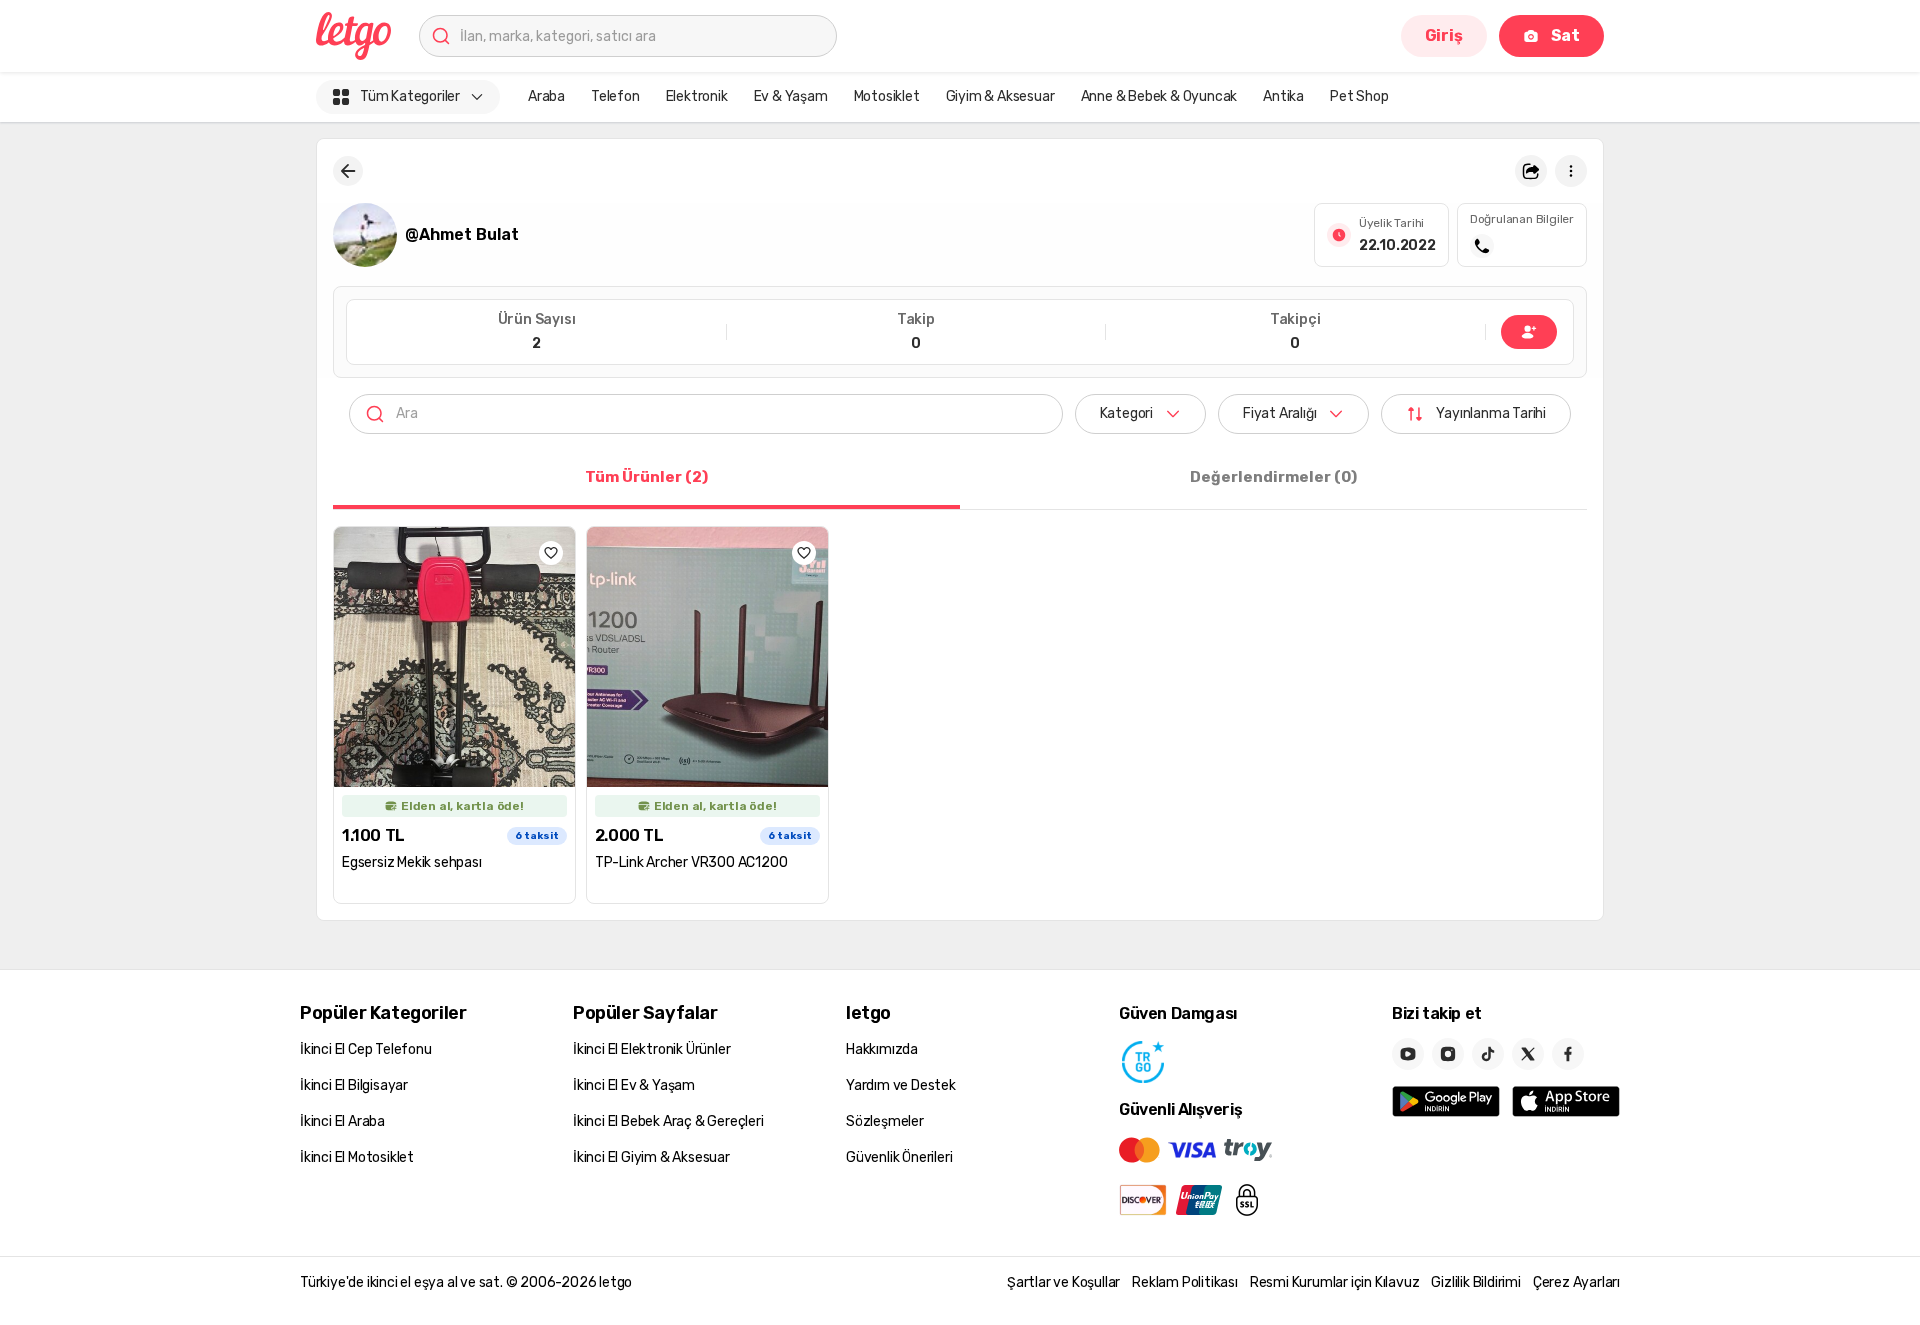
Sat (1565, 35)
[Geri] (348, 171)
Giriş (1444, 35)
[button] (1531, 171)
